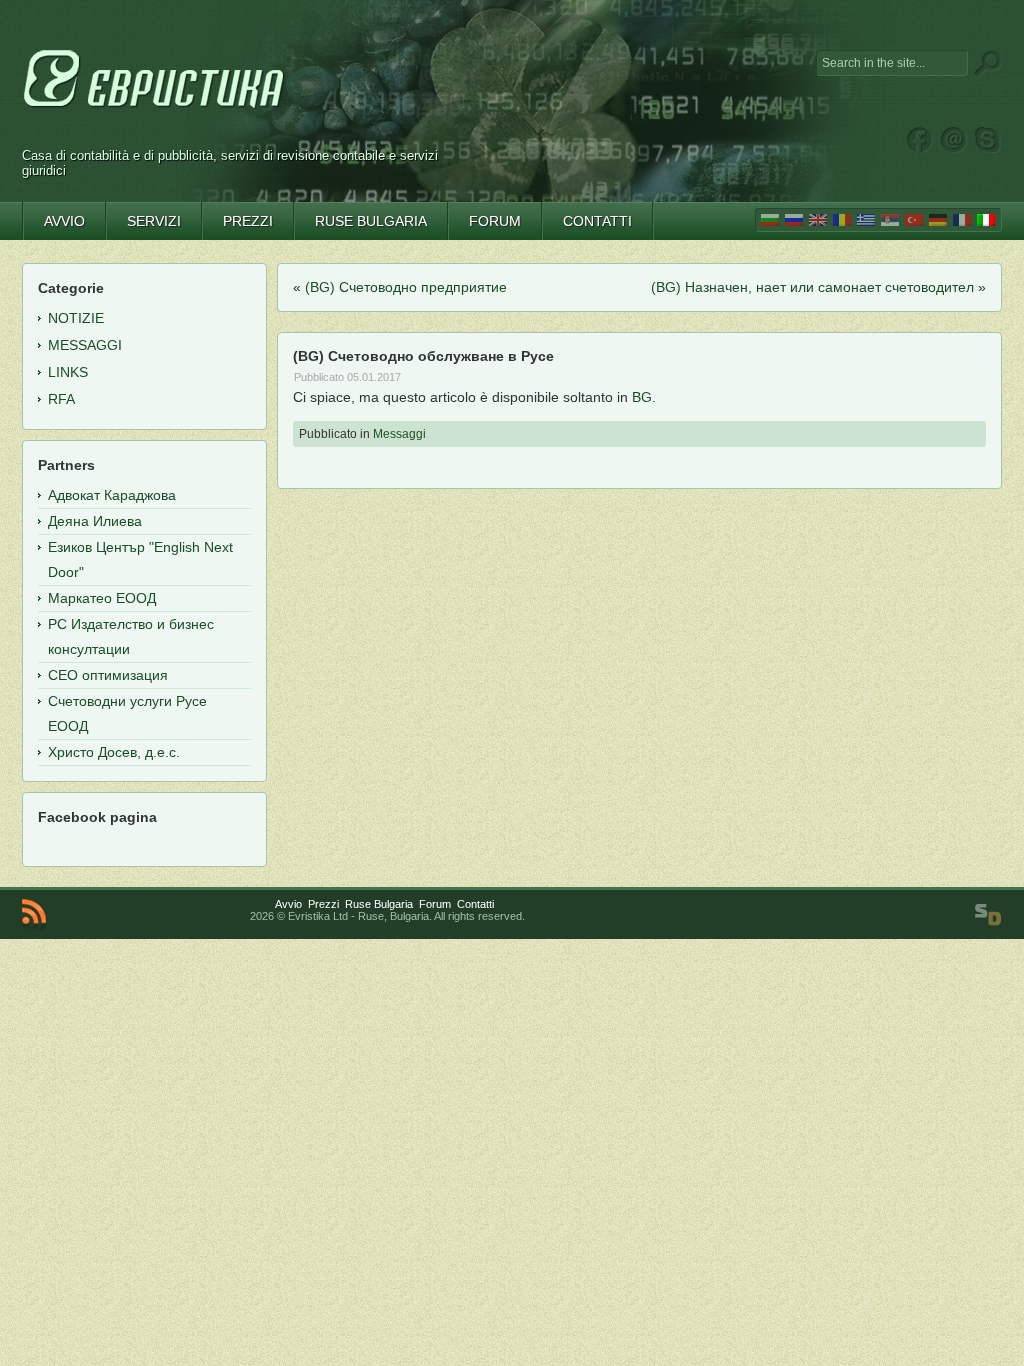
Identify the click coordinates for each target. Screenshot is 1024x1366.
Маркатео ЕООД (102, 598)
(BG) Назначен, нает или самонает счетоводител (812, 287)
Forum (435, 904)
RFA (61, 399)
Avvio (288, 904)
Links (68, 372)
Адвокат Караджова (112, 495)
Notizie (76, 318)
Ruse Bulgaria (379, 904)
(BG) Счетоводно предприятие (406, 287)
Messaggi (399, 434)
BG (642, 397)
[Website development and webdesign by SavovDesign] (988, 915)
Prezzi (323, 904)
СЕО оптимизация (108, 675)
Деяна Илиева (95, 521)
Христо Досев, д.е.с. (114, 752)
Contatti (475, 904)
